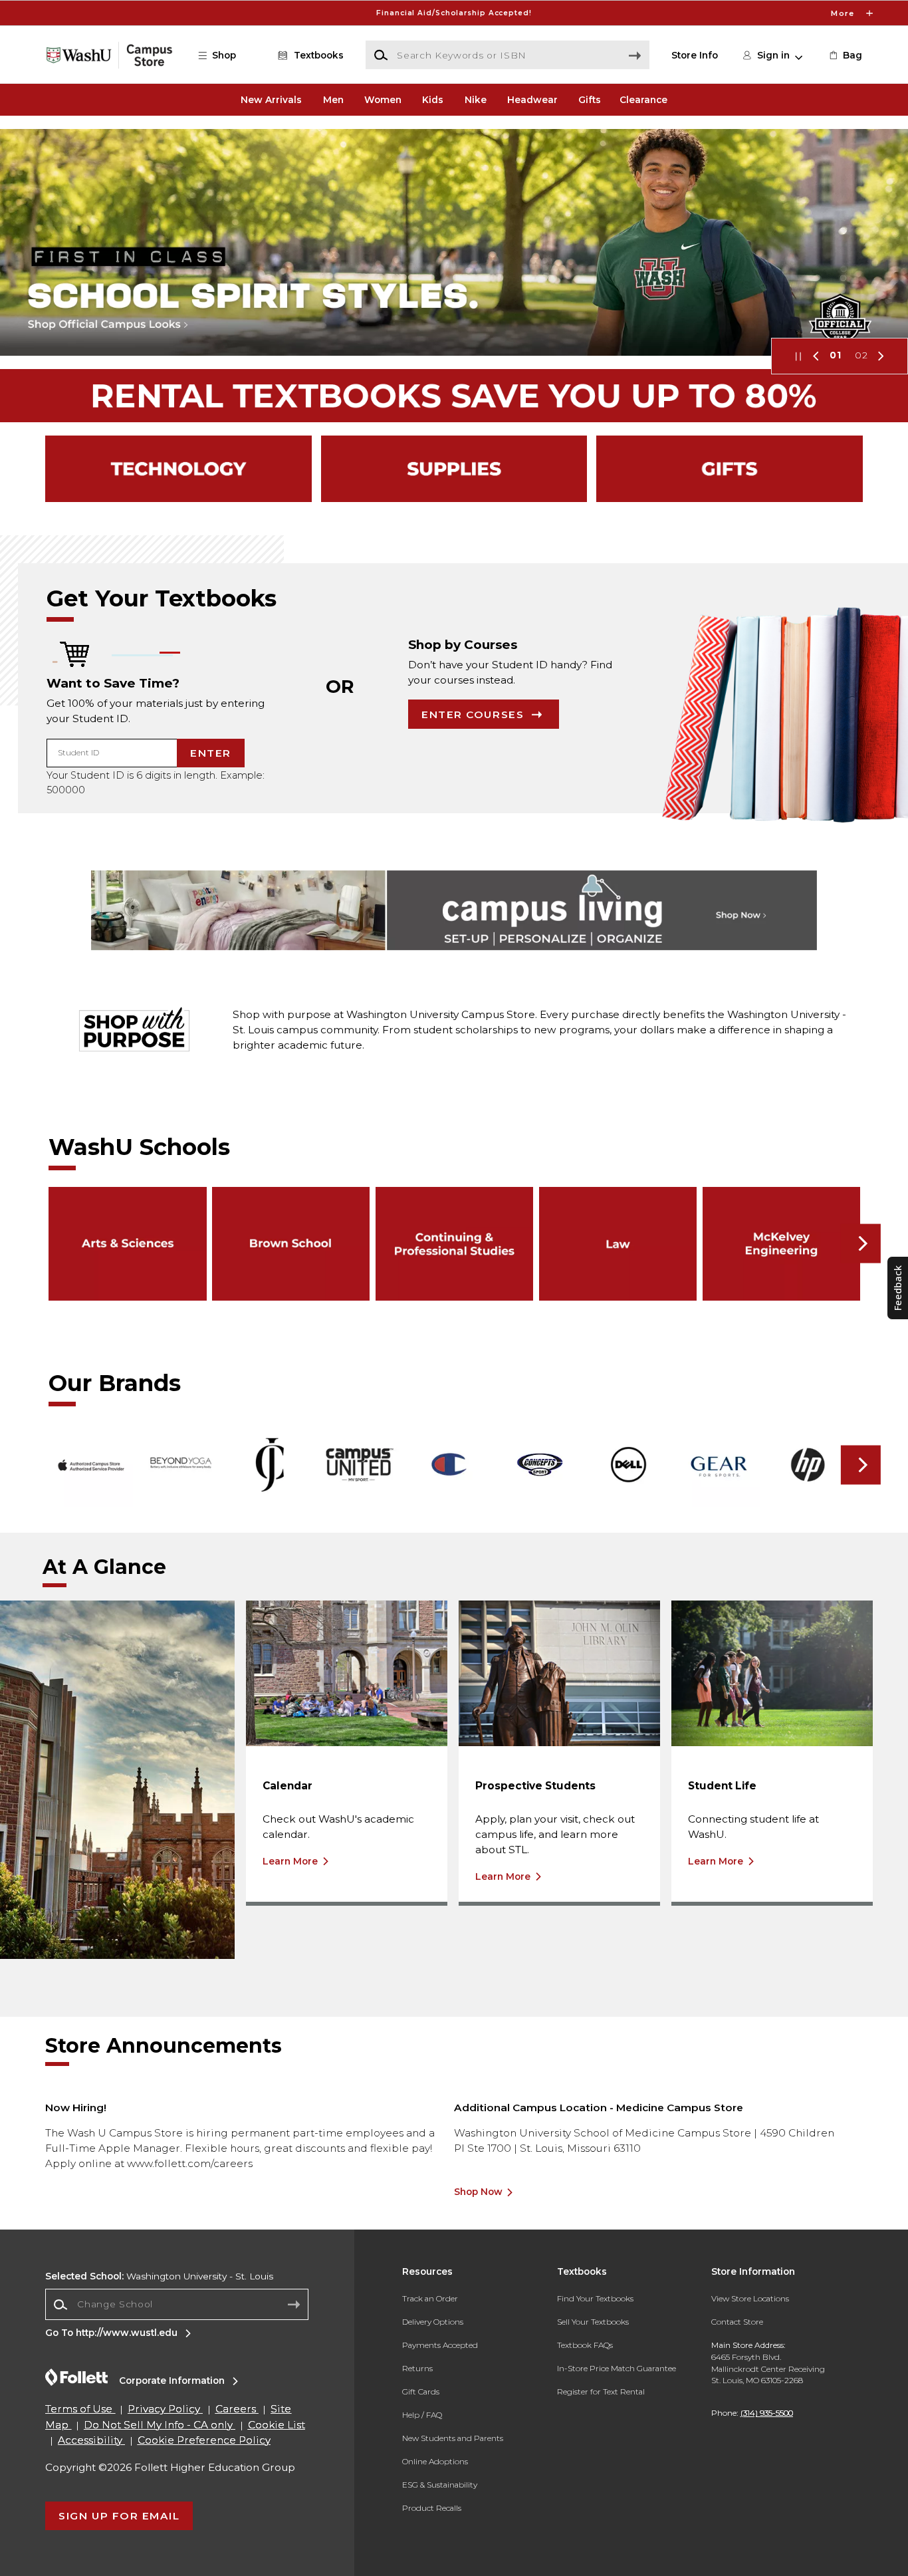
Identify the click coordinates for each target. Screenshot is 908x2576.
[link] (845, 55)
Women (383, 100)
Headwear (532, 100)
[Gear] (730, 469)
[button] (454, 13)
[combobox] (177, 2305)
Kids (433, 100)
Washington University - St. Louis (159, 2276)
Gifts (590, 100)
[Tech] (178, 469)
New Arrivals (271, 100)
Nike (476, 100)
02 (861, 355)
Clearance (643, 100)
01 (836, 355)
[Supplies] (454, 469)
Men (333, 100)
